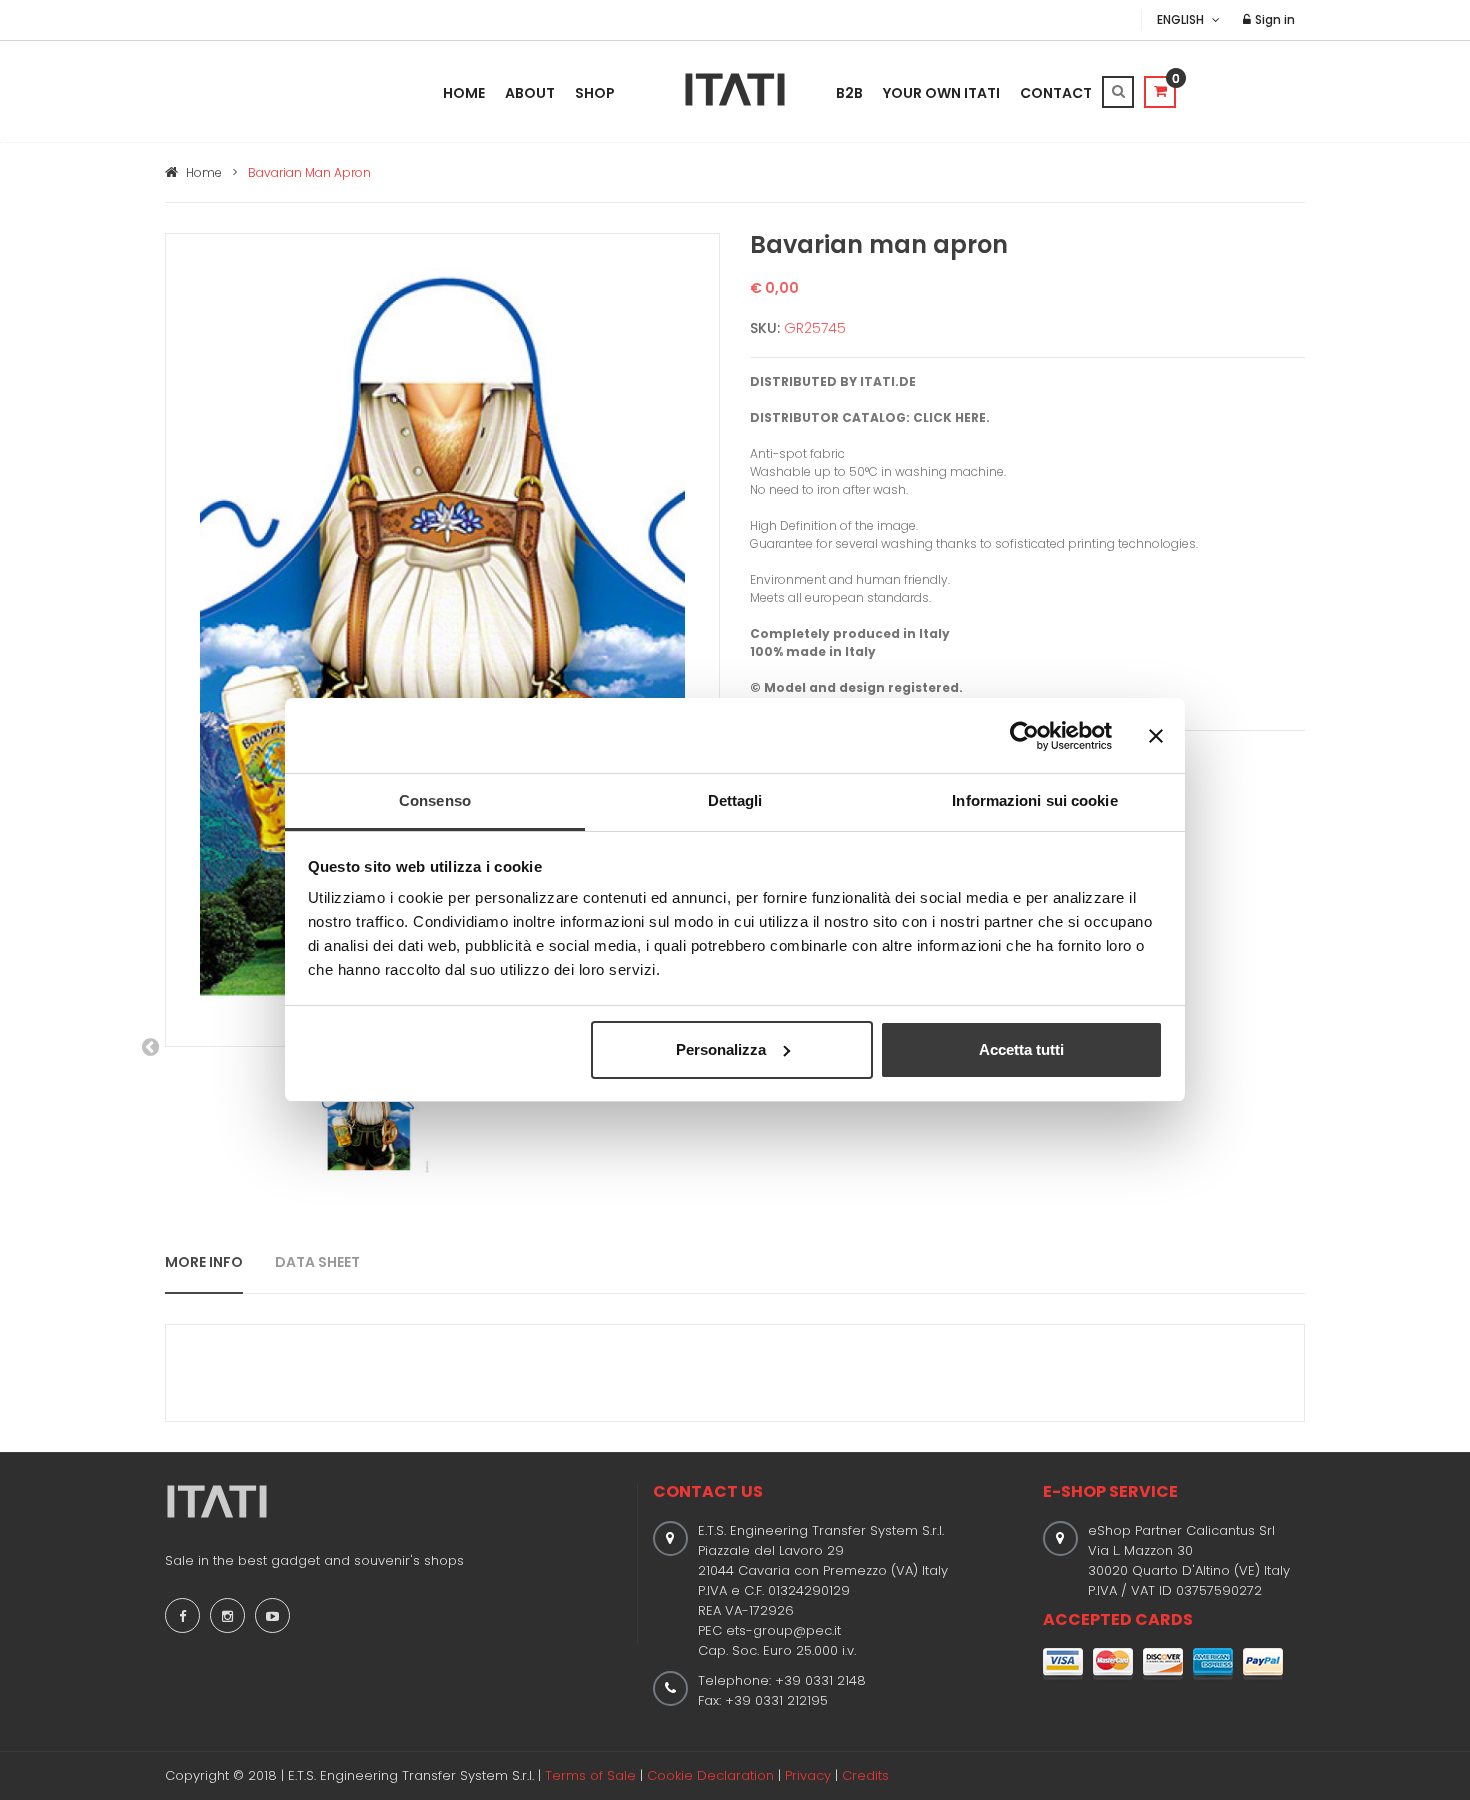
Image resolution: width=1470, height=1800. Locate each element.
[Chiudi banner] (1156, 736)
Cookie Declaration (710, 1775)
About (530, 93)
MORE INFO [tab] (204, 1262)
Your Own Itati (941, 93)
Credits (865, 1775)
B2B (849, 93)
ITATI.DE (888, 381)
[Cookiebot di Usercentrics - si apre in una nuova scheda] (1024, 736)
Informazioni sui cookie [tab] (1034, 800)
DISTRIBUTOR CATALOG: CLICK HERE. (870, 417)
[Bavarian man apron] (442, 638)
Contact (1056, 93)
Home (464, 93)
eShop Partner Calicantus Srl (1181, 1530)
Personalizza (721, 1049)
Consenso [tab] (435, 800)
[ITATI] (735, 89)
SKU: (765, 328)
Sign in (1273, 19)
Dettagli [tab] (735, 800)
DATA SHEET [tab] (317, 1262)
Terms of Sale (590, 1775)
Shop (595, 93)
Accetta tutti (1021, 1049)
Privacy (808, 1775)
